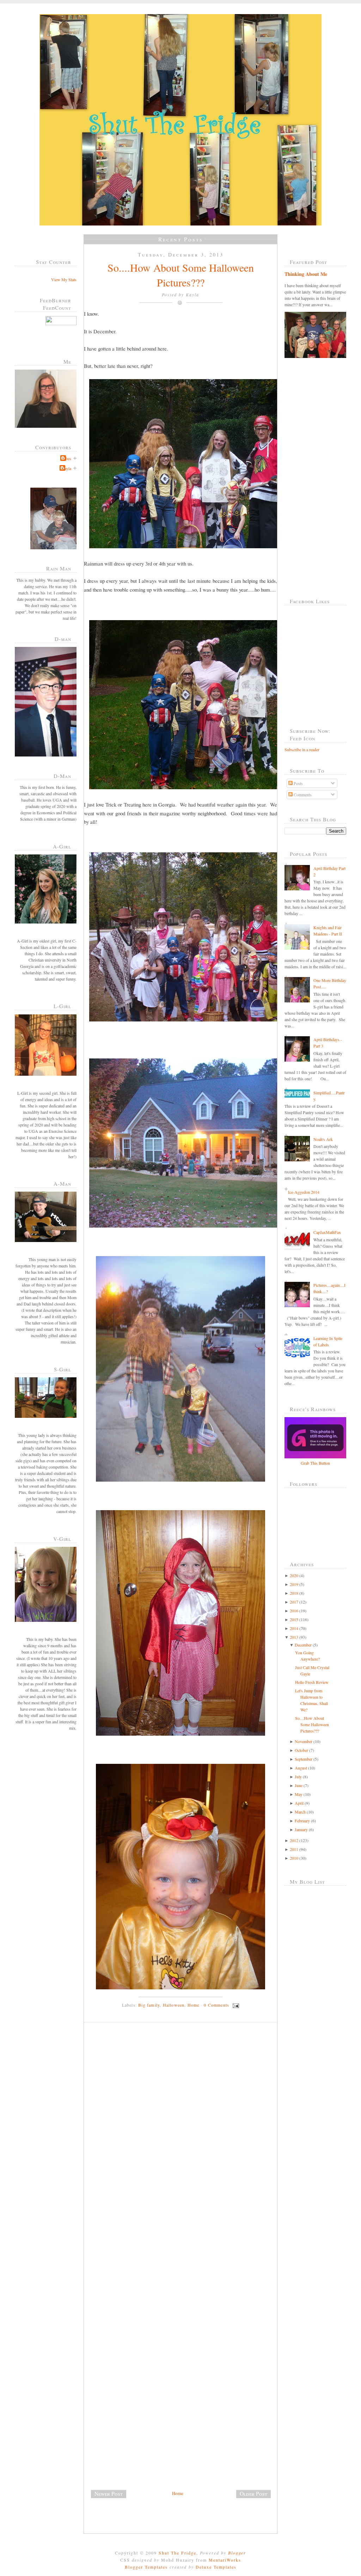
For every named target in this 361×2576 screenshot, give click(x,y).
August (301, 1768)
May (299, 1794)
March (300, 1812)
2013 (294, 1637)
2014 (294, 1628)
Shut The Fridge (178, 2553)
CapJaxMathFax (327, 1232)
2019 (294, 1584)
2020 (294, 1575)
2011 (294, 1849)
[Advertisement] (137, 2440)
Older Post (253, 2494)
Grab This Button (315, 1463)
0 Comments (216, 2005)
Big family (149, 2005)
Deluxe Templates (216, 2567)
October (301, 1750)
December (303, 1645)
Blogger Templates (146, 2567)
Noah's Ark (323, 1139)
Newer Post (109, 2494)
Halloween (174, 2005)
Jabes (67, 458)
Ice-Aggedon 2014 (304, 1192)
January (301, 1829)
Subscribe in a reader (302, 749)
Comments (302, 795)
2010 (294, 1858)
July (298, 1777)
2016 (294, 1611)
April (299, 1803)
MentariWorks (225, 2560)
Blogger (237, 2553)
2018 (294, 1593)
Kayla (66, 468)
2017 (294, 1602)
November (304, 1741)
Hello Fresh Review (312, 1682)
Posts (298, 783)
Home (194, 2005)
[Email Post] (235, 2005)
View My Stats (64, 279)
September (304, 1759)
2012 (294, 1840)
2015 (294, 1619)
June (299, 1785)
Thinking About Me (306, 274)
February (302, 1821)
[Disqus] (183, 2125)
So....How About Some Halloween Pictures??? (181, 275)
